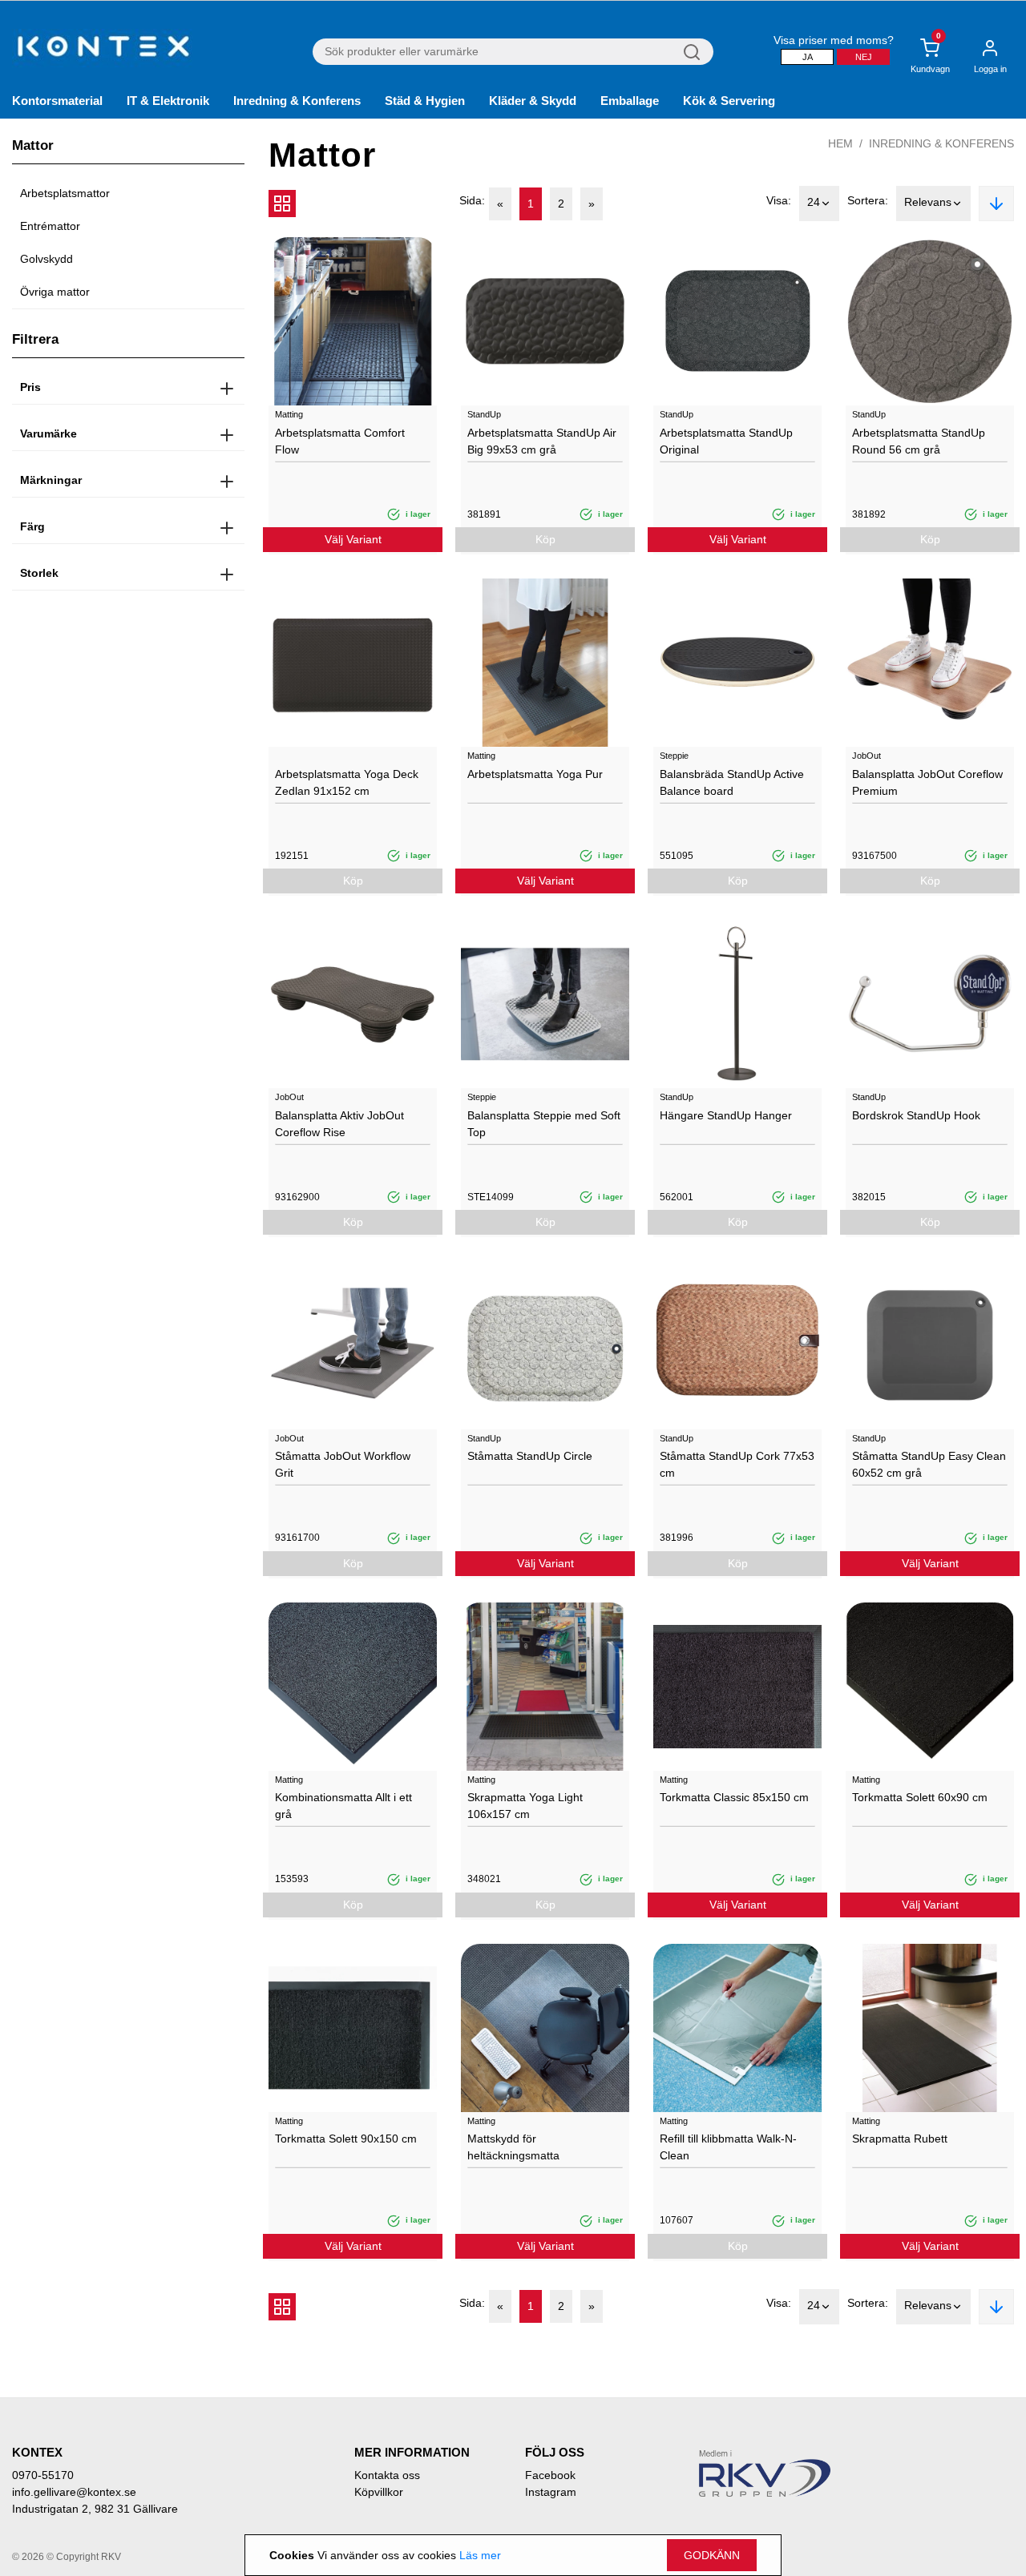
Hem (840, 143)
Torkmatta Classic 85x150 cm (734, 1797)
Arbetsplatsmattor (65, 193)
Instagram (551, 2492)
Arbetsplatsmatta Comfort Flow (340, 441)
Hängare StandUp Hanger (726, 1115)
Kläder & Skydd (533, 101)
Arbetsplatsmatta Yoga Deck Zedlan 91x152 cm (347, 782)
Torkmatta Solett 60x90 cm (920, 1797)
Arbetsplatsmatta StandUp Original (726, 441)
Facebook (550, 2475)
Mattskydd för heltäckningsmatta (513, 2147)
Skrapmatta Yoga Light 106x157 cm (525, 1806)
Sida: (472, 200)
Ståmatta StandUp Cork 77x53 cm (737, 1464)
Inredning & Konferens (297, 101)
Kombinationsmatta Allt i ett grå (343, 1806)
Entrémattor (50, 226)
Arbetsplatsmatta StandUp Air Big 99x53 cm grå (542, 441)
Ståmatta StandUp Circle (530, 1456)
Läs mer (480, 2555)
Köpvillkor (379, 2492)
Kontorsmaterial (57, 101)
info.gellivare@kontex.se (74, 2492)
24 (814, 202)
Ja (808, 57)
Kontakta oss (387, 2475)
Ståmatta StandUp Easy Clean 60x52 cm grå (929, 1464)
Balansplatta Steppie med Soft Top (544, 1124)
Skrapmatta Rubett (900, 2139)
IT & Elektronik (168, 101)
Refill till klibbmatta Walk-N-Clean (728, 2147)
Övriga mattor (55, 292)
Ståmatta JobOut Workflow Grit (343, 1464)
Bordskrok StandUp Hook (916, 1115)
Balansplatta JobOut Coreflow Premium (927, 782)
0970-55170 (43, 2475)
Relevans (928, 202)
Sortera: (868, 200)
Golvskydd (46, 259)
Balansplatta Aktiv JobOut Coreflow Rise (339, 1124)
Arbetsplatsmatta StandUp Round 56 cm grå (919, 441)
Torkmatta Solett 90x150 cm (346, 2139)
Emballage (630, 101)
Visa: (779, 200)
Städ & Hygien (425, 101)
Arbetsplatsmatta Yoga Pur (535, 774)
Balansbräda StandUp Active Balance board (732, 782)
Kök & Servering (729, 101)
